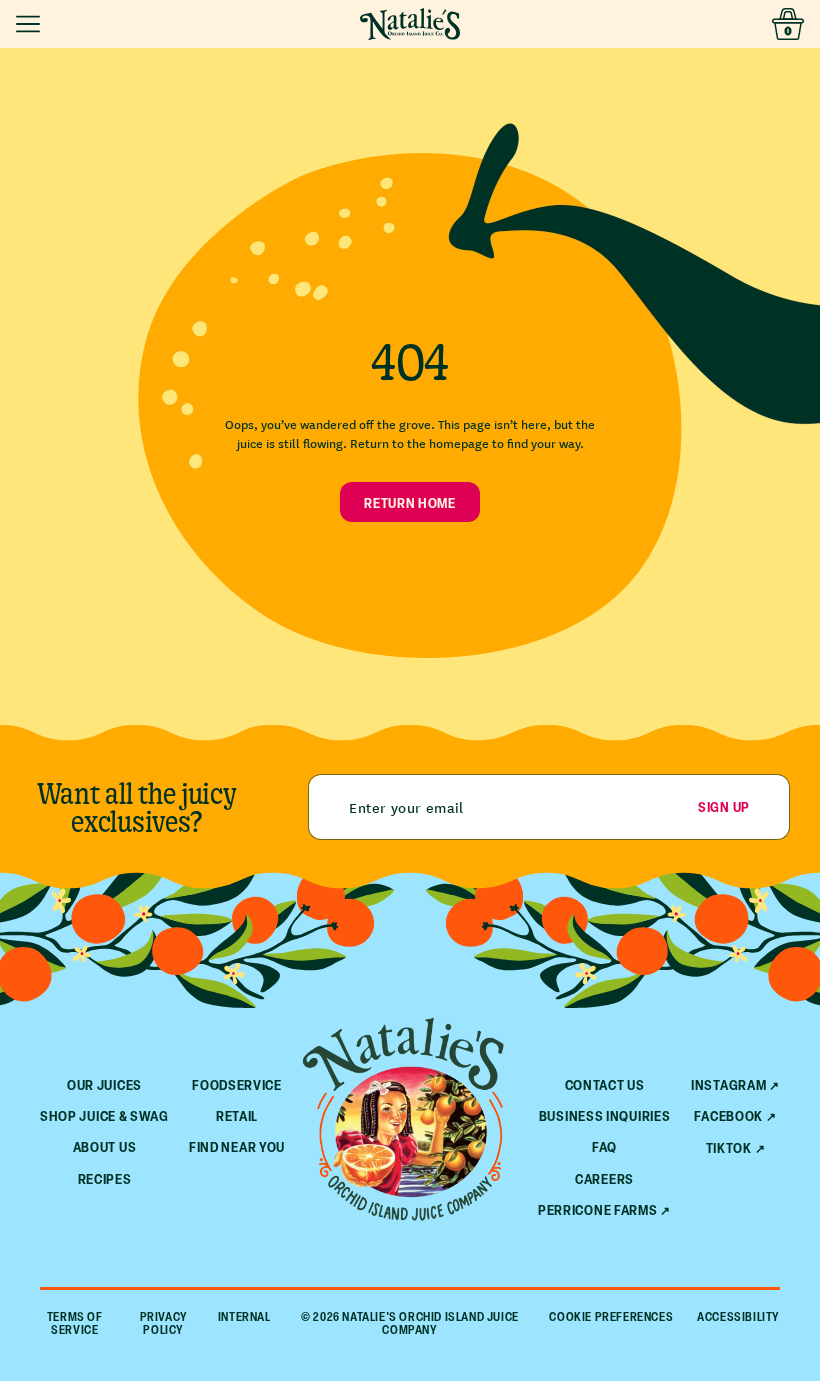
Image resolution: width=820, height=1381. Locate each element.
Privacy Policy (164, 1323)
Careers (604, 1178)
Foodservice (237, 1084)
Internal (244, 1317)
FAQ (604, 1146)
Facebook (728, 1116)
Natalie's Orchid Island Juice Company (430, 1323)
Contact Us (605, 1084)
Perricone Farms (598, 1210)
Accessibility (738, 1317)
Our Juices (104, 1084)
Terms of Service (75, 1323)
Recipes (105, 1178)
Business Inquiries (605, 1115)
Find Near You (237, 1146)
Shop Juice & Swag (104, 1115)
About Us (105, 1146)
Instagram (728, 1085)
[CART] (788, 24)
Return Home (410, 502)
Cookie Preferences (611, 1317)
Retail (237, 1115)
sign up (724, 806)
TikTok (729, 1148)
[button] (32, 24)
